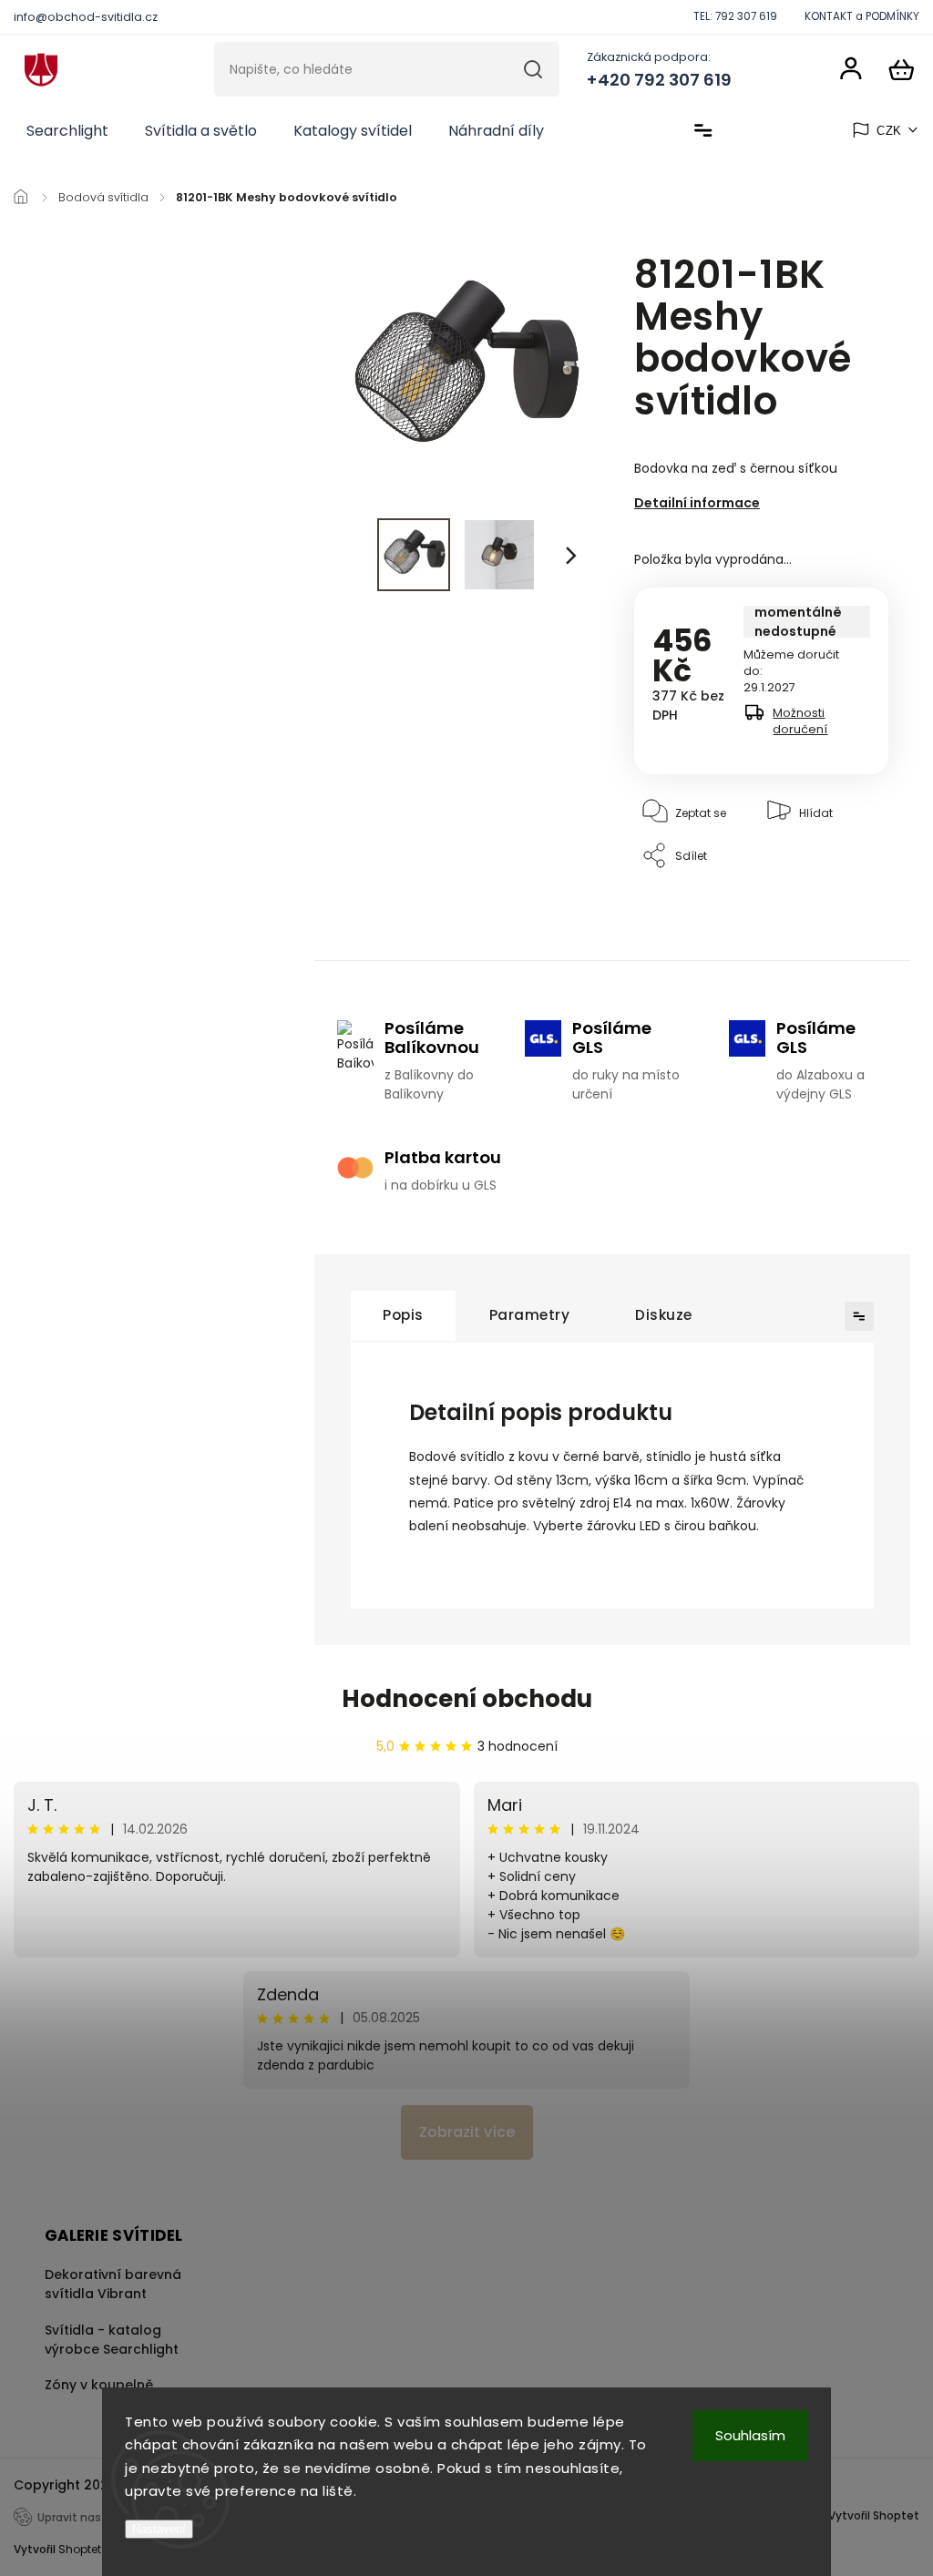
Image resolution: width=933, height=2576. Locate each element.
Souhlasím (750, 2435)
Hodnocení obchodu (467, 1699)
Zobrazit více (467, 2132)
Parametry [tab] (530, 1315)
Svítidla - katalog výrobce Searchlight (112, 2340)
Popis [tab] (403, 1315)
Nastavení (159, 2529)
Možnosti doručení (800, 721)
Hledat (533, 69)
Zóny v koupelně (99, 2385)
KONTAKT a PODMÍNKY (862, 16)
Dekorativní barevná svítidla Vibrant (113, 2284)
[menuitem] (67, 131)
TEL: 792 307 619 (735, 16)
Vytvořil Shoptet (874, 2515)
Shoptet (80, 2549)
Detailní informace (697, 503)
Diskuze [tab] (664, 1315)
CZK (889, 131)
